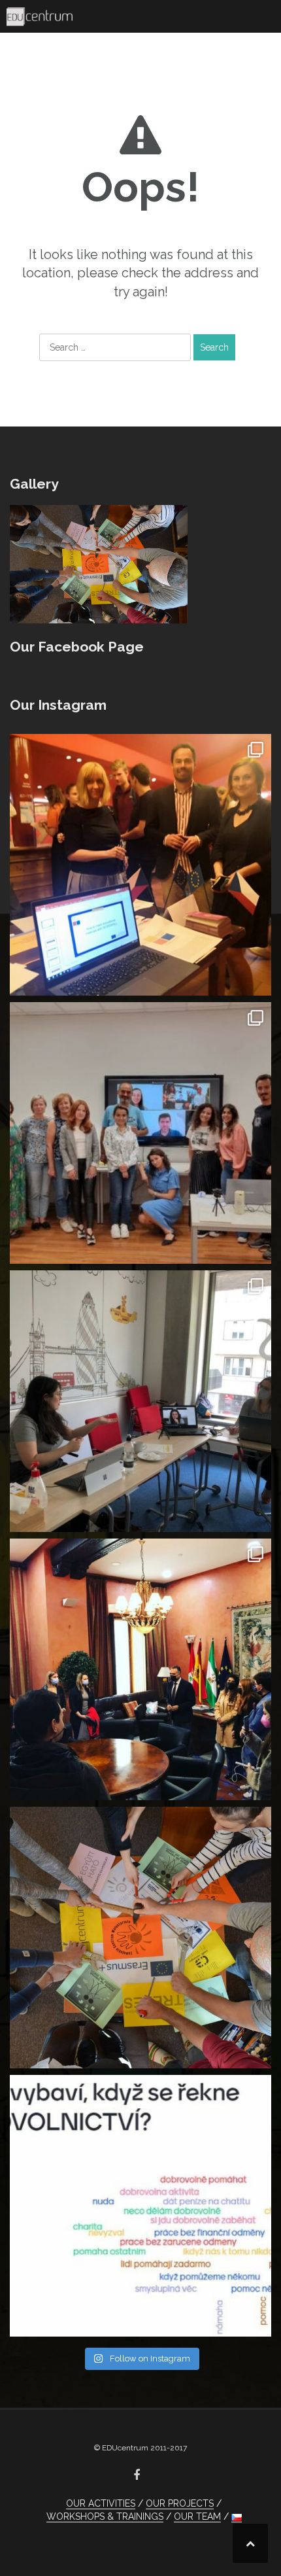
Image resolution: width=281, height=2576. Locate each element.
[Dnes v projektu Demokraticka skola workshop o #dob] (140, 2206)
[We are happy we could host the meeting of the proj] (140, 1401)
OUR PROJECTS (180, 2503)
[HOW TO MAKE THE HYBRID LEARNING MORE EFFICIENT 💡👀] (140, 1133)
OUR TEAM (197, 2516)
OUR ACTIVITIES (101, 2503)
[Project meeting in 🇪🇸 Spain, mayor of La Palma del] (140, 1669)
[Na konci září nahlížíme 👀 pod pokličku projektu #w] (140, 865)
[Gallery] (99, 563)
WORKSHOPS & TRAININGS (105, 2516)
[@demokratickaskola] (140, 1938)
